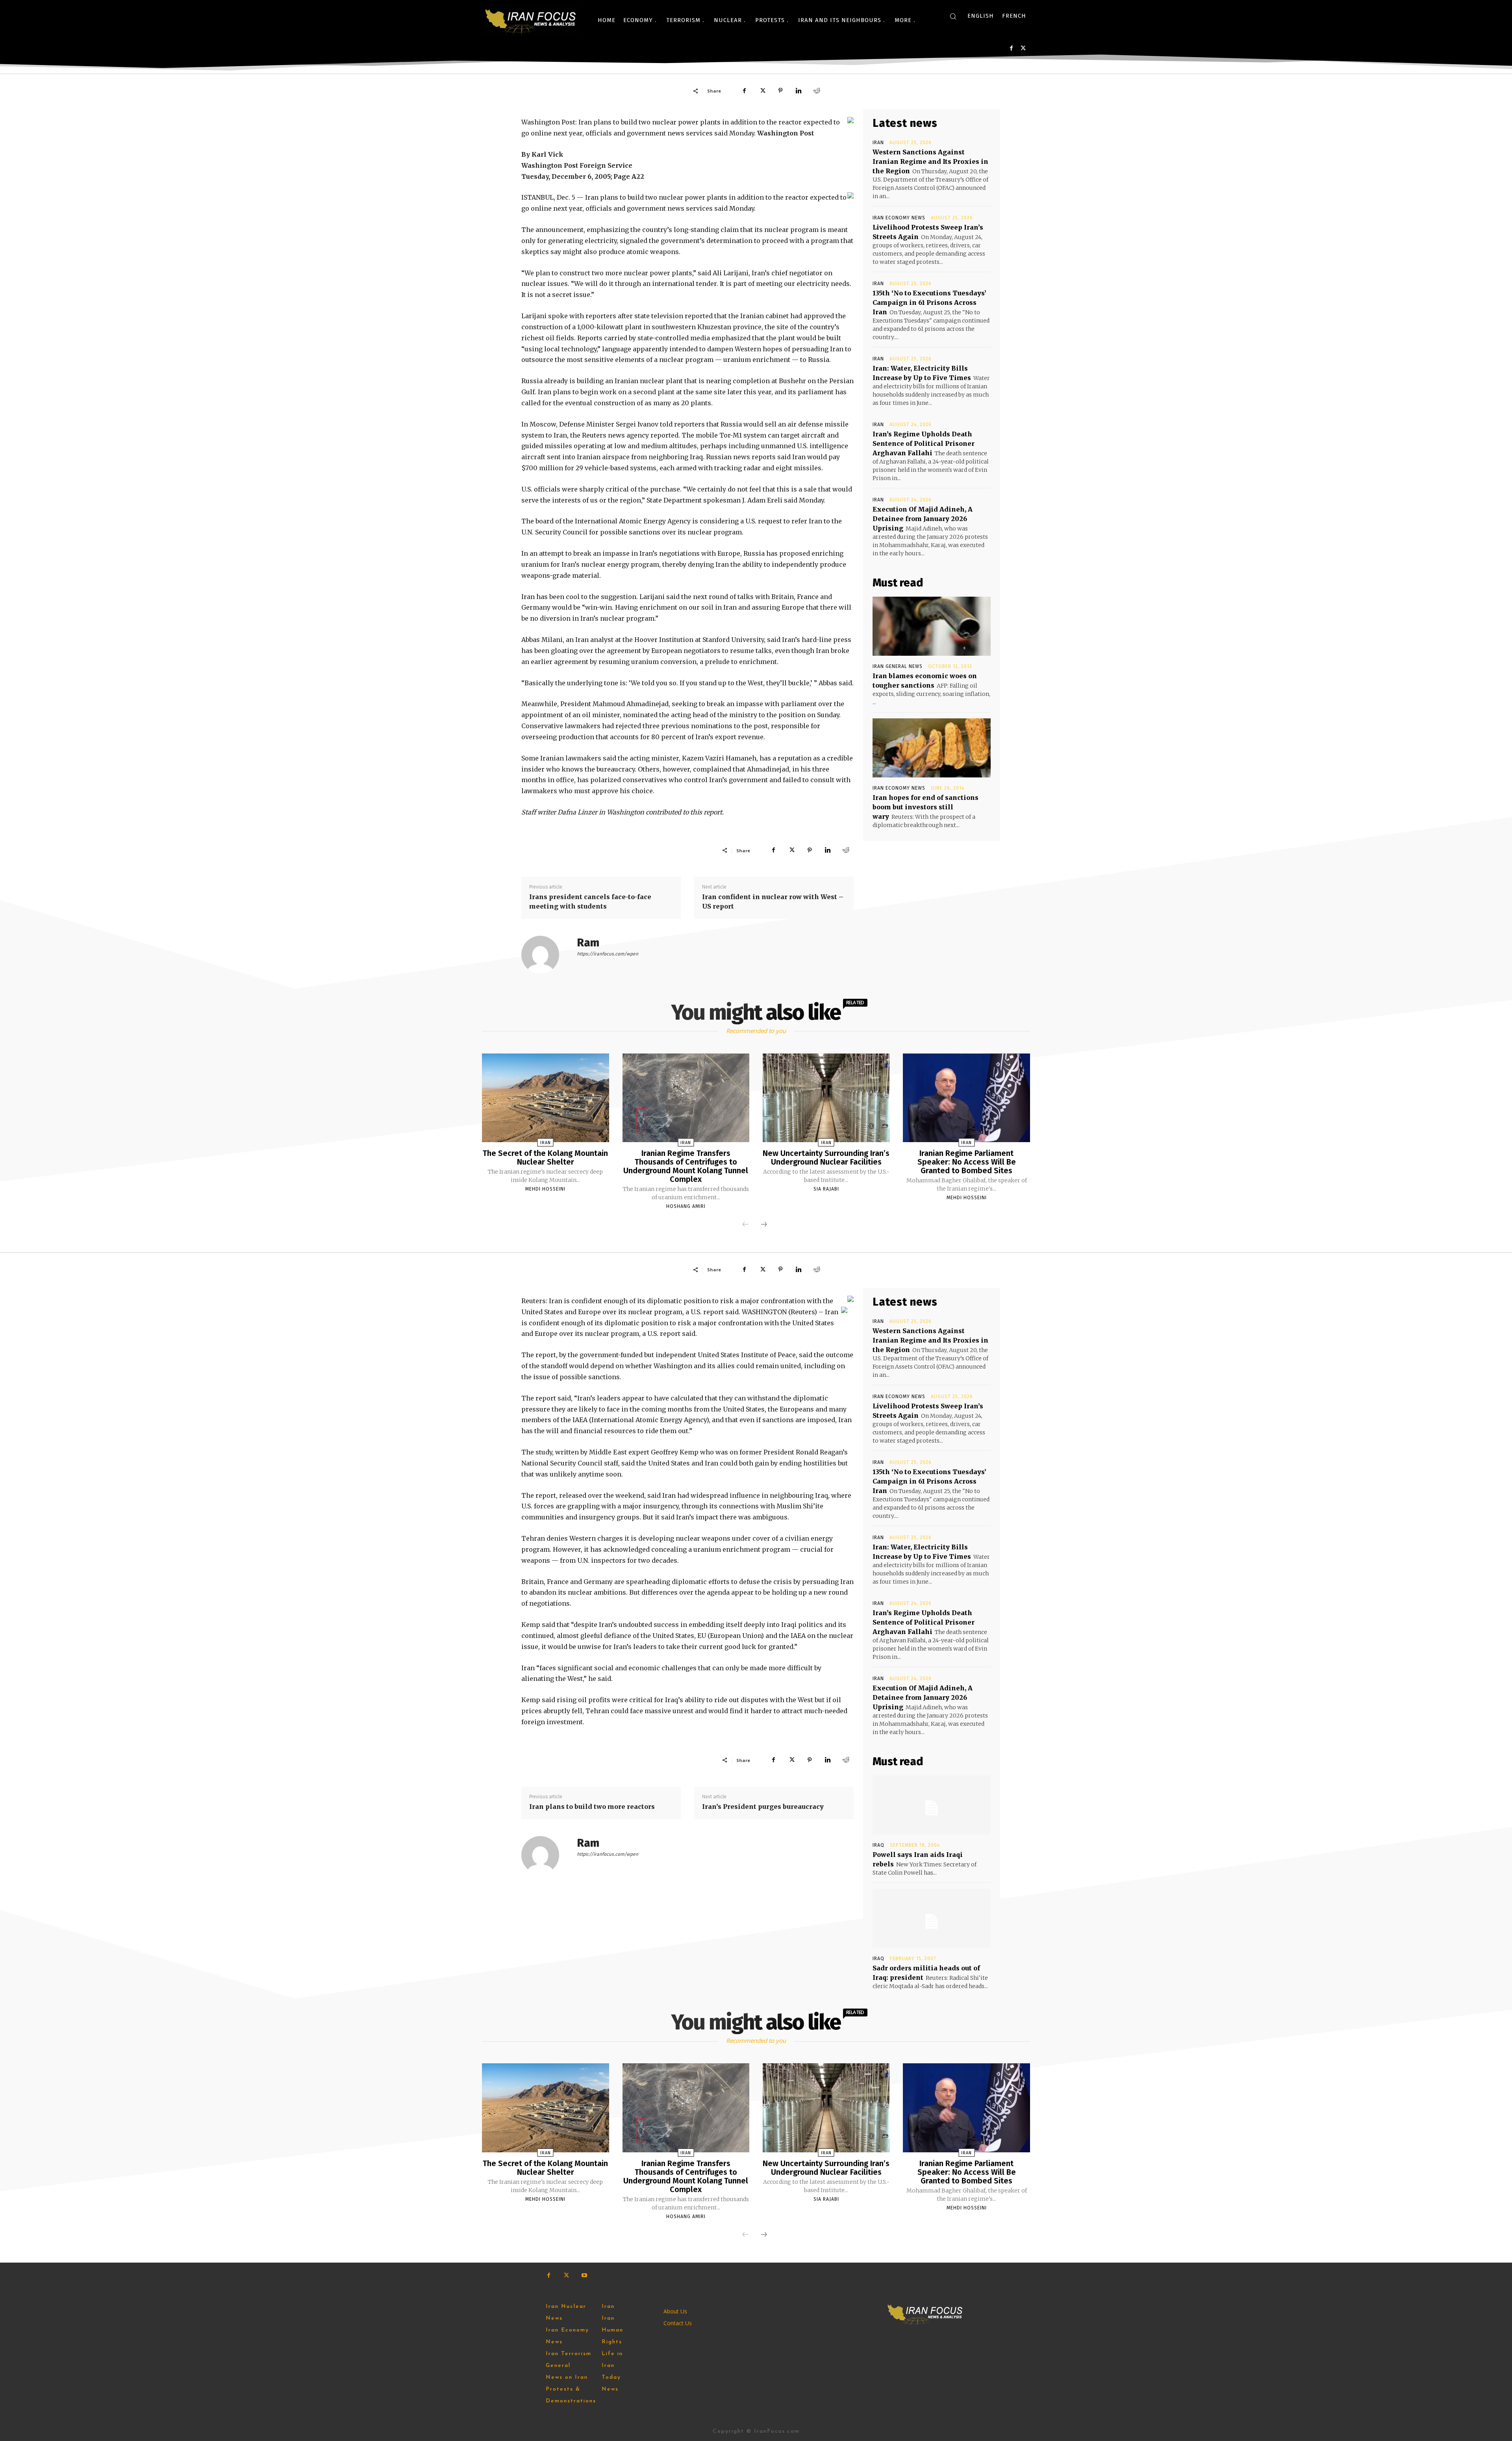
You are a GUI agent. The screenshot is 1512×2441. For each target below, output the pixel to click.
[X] (1023, 48)
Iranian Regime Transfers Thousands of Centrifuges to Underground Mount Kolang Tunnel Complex (686, 1166)
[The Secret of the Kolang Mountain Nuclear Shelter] (545, 1098)
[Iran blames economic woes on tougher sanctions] (932, 626)
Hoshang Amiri (686, 1206)
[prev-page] (745, 1225)
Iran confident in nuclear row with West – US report (773, 901)
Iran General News (898, 666)
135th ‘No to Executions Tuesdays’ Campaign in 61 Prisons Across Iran (929, 302)
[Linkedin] (799, 91)
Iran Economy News (899, 218)
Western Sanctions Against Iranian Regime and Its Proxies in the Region (930, 161)
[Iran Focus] (531, 20)
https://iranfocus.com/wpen (608, 954)
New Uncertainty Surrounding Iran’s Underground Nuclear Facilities (826, 1157)
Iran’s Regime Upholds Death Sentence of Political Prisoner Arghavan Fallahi (924, 443)
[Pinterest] (780, 91)
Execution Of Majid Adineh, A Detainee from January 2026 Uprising (923, 519)
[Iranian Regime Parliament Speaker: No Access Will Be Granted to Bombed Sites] (966, 1098)
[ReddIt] (817, 91)
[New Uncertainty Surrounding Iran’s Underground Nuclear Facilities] (826, 1098)
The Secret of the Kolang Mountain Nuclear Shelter (545, 1157)
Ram (588, 943)
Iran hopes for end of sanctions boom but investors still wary (926, 807)
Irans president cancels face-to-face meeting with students (590, 901)
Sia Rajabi (826, 1189)
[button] (953, 16)
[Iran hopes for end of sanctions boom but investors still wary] (932, 748)
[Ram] (545, 955)
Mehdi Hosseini (545, 1189)
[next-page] (764, 1225)
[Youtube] (584, 2275)
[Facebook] (1011, 48)
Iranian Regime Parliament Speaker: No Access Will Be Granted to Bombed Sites (967, 1162)
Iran (878, 143)
